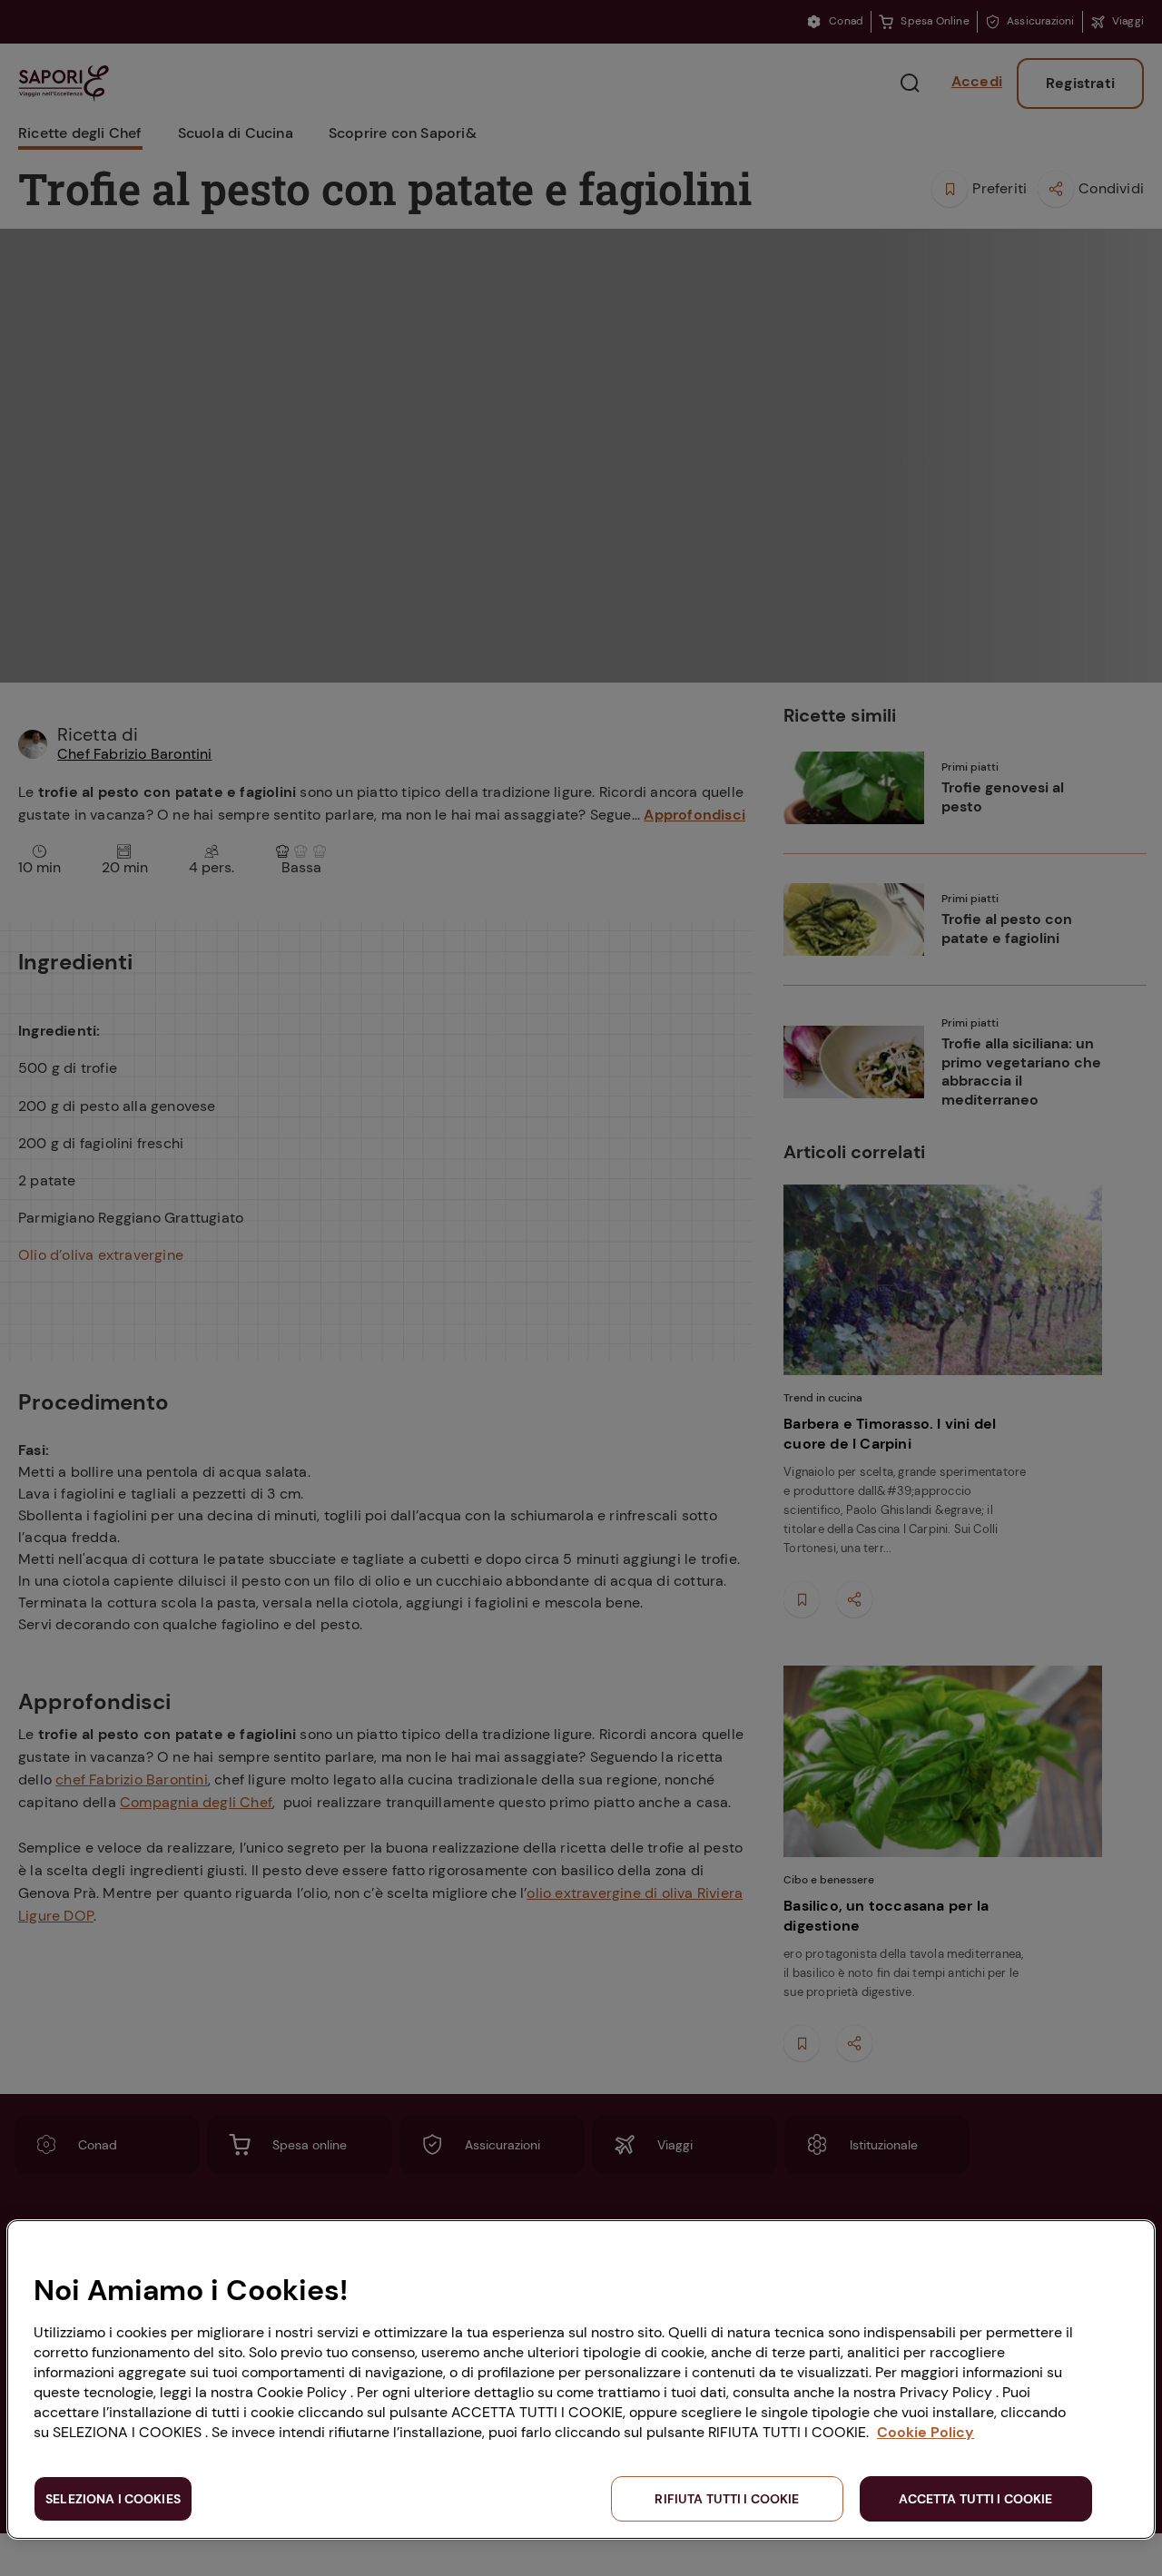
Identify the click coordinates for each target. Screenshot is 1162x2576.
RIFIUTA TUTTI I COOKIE (727, 2499)
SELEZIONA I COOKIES (113, 2499)
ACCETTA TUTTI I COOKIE (975, 2499)
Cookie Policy (926, 2432)
